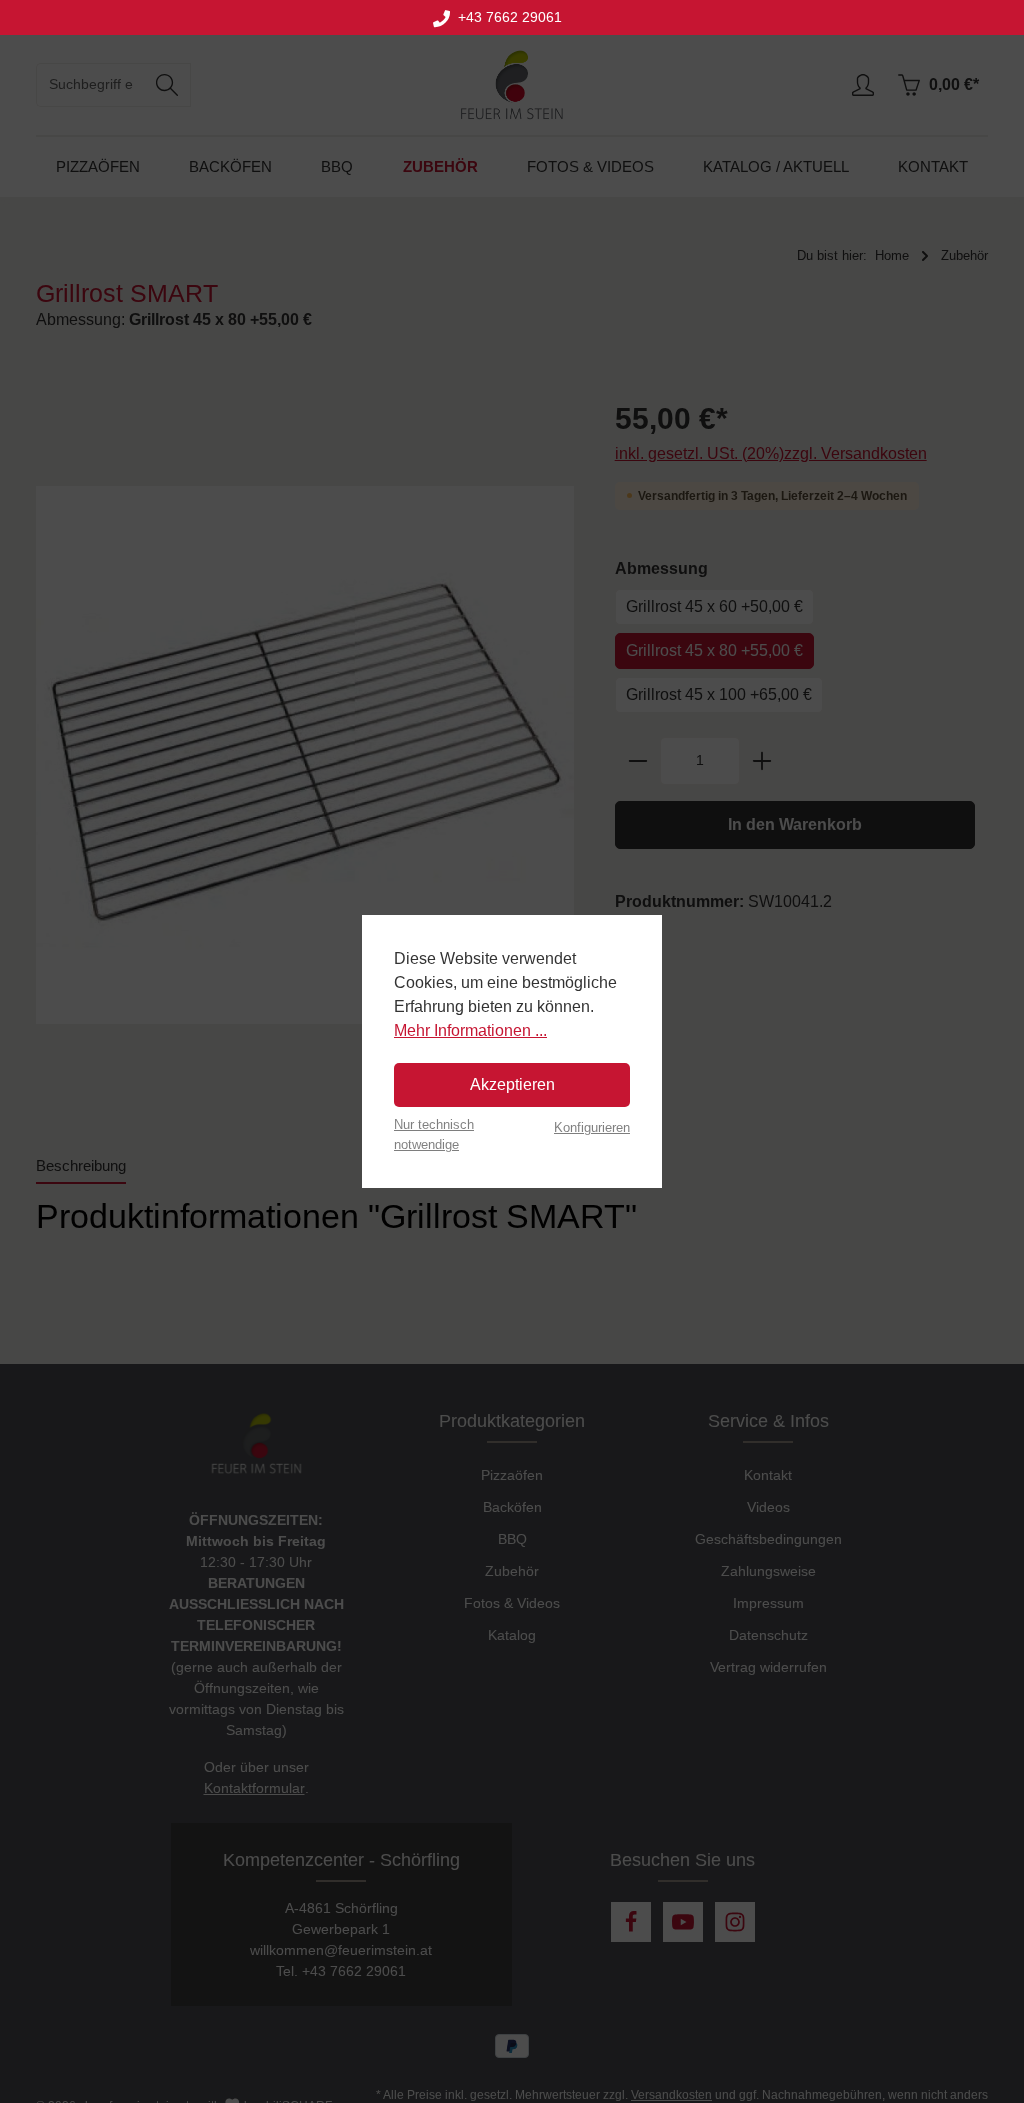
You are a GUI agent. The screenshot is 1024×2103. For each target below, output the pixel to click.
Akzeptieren (512, 1084)
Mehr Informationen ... (470, 1030)
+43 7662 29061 (506, 17)
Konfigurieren (592, 1127)
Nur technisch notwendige (434, 1134)
